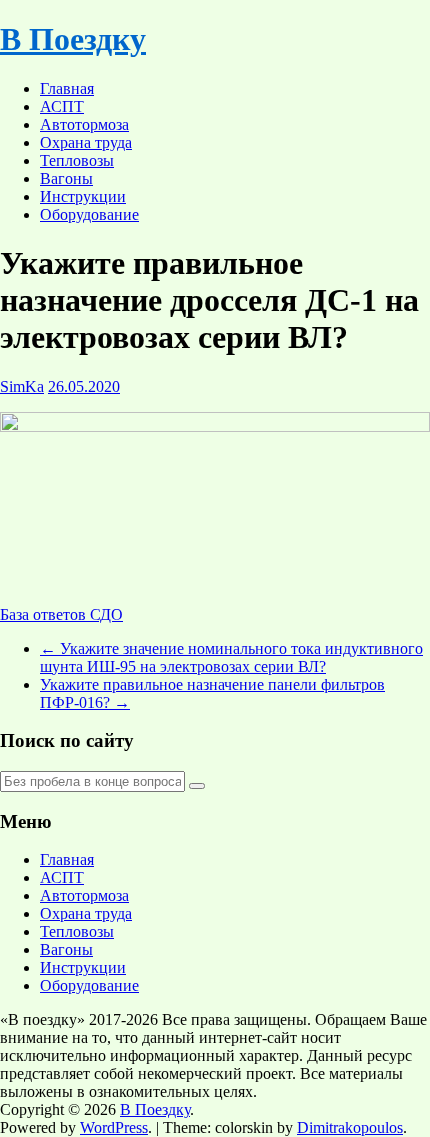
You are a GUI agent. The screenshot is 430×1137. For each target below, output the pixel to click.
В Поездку (73, 39)
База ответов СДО (61, 614)
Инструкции (83, 196)
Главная (67, 88)
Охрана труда (86, 142)
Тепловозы (77, 160)
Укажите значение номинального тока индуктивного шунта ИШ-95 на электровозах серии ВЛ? (231, 657)
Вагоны (66, 178)
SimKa (22, 386)
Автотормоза (84, 124)
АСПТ (62, 106)
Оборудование (89, 214)
